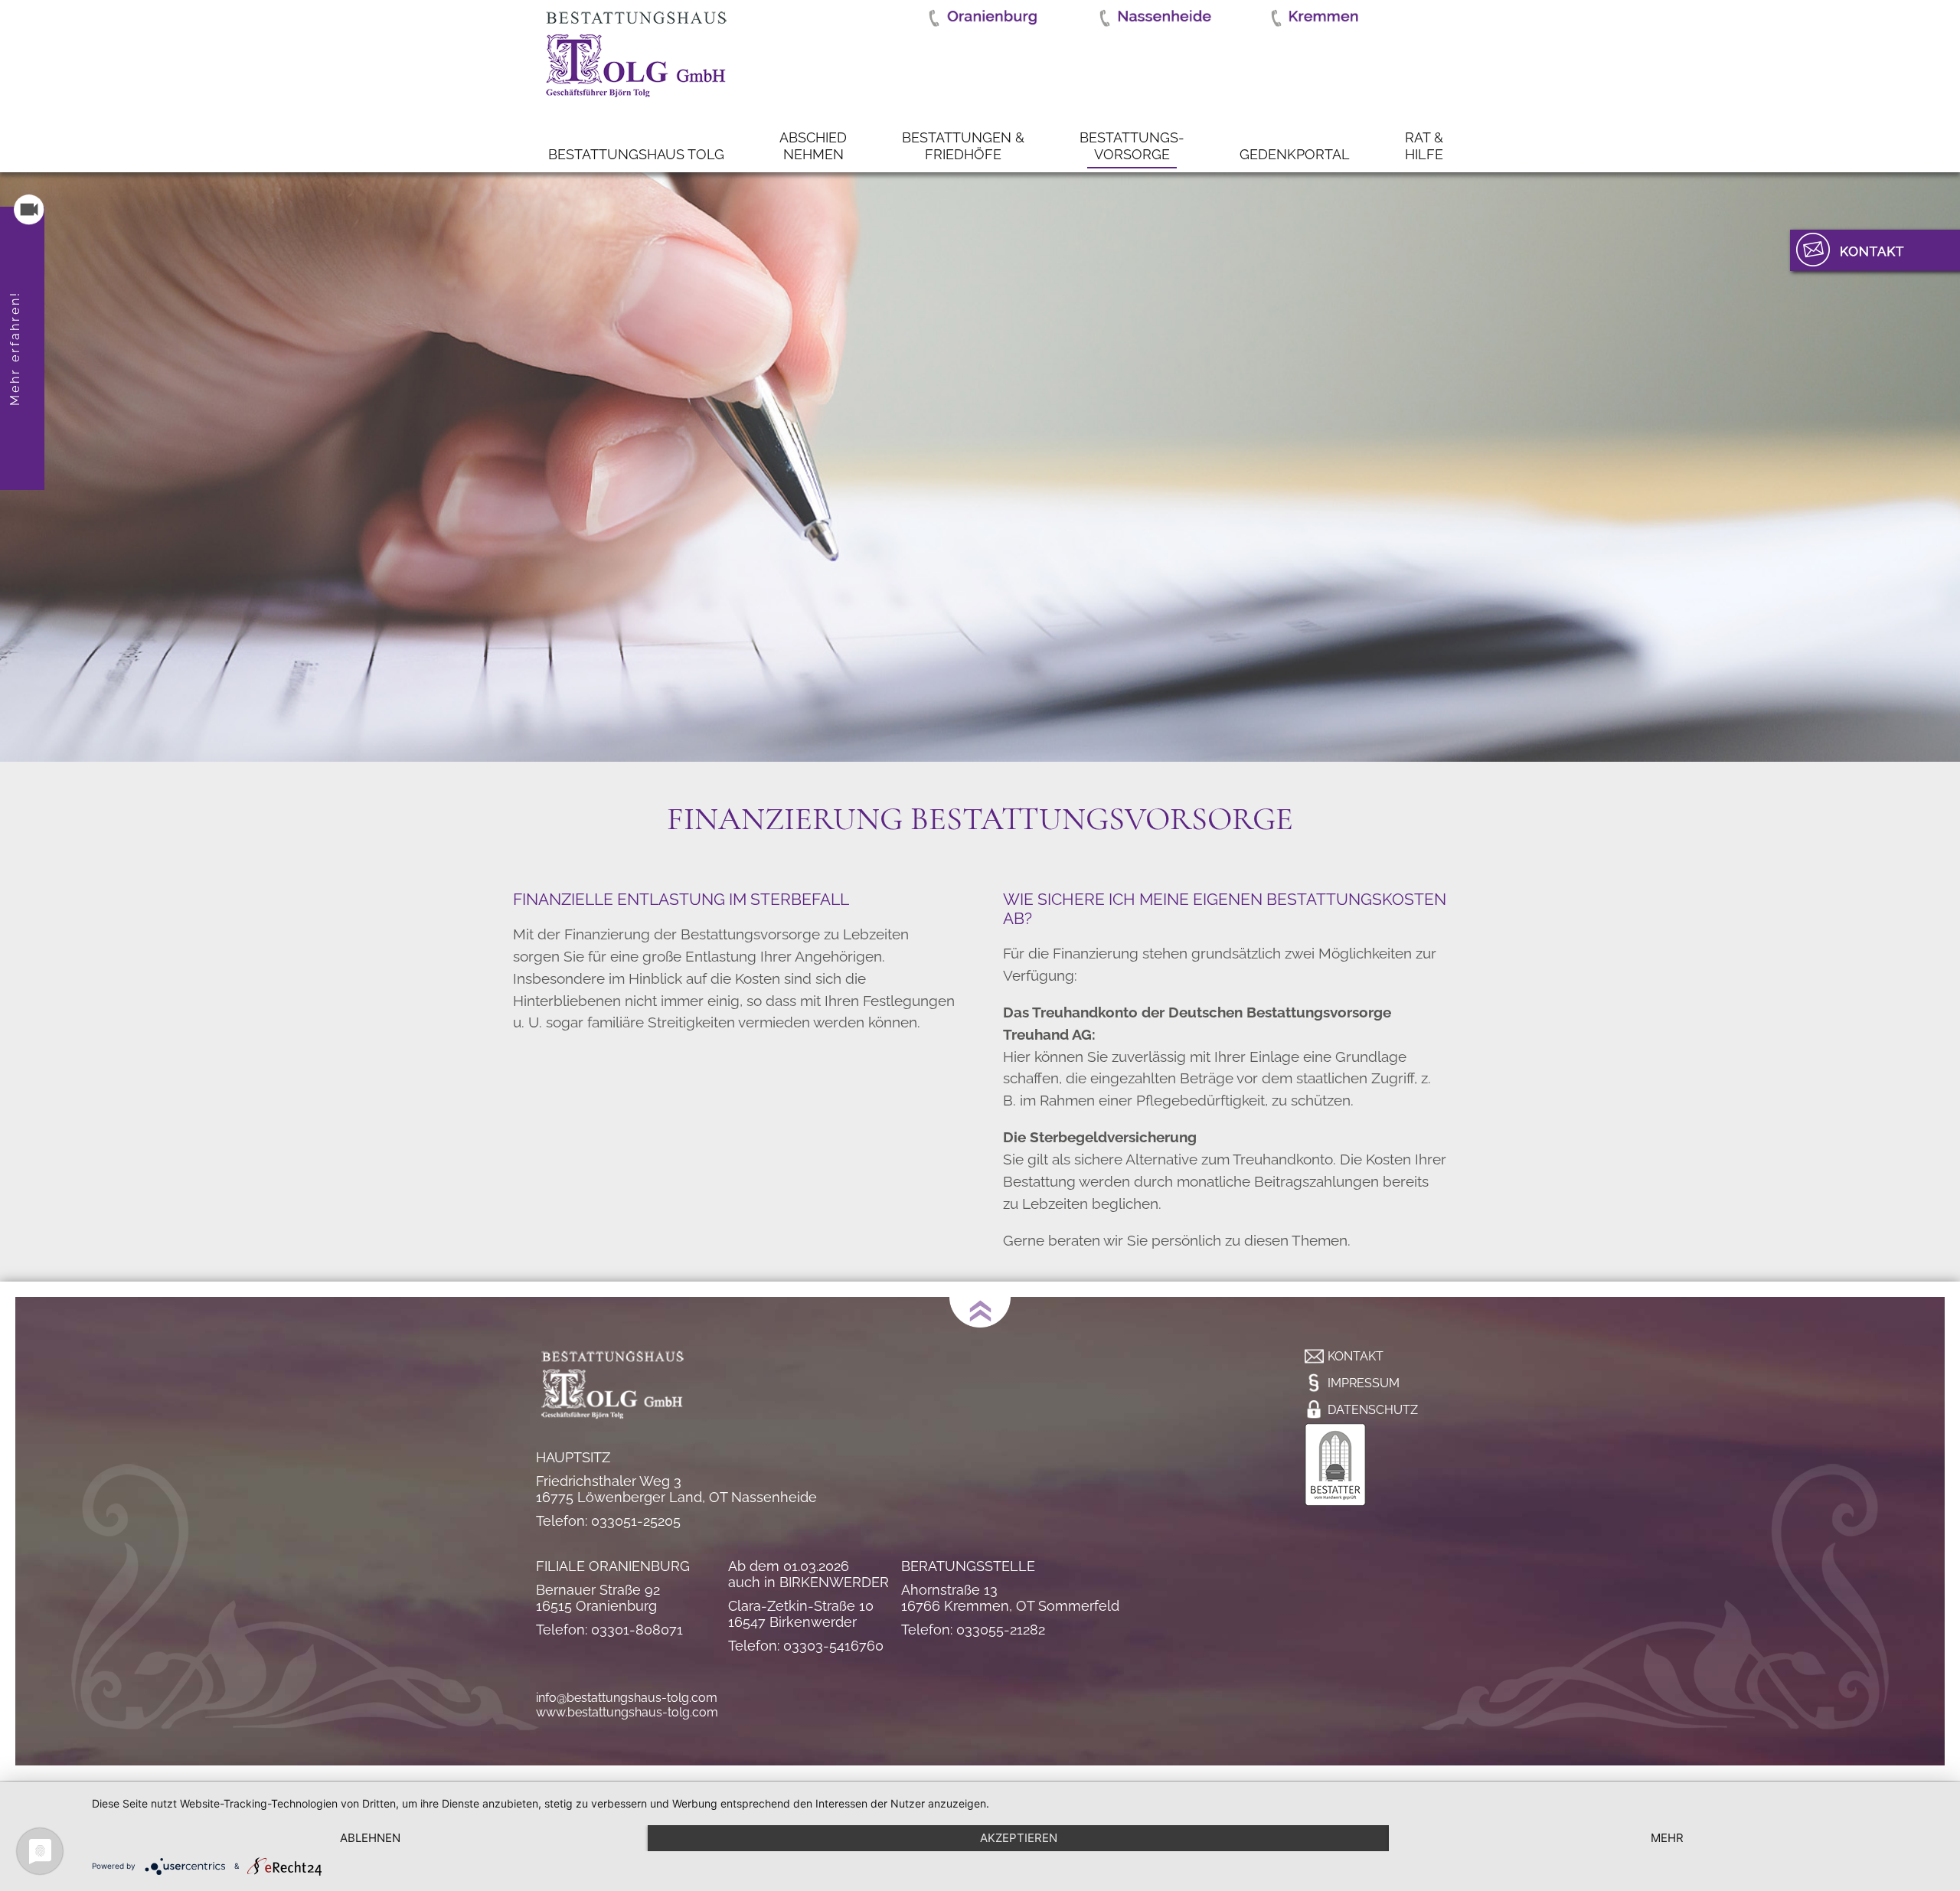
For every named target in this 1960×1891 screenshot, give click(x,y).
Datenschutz (1373, 1410)
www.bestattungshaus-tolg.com (627, 1712)
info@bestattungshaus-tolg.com (627, 1698)
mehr (1667, 1838)
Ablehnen (370, 1838)
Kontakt (1356, 1356)
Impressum (1364, 1383)
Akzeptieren (1019, 1838)
